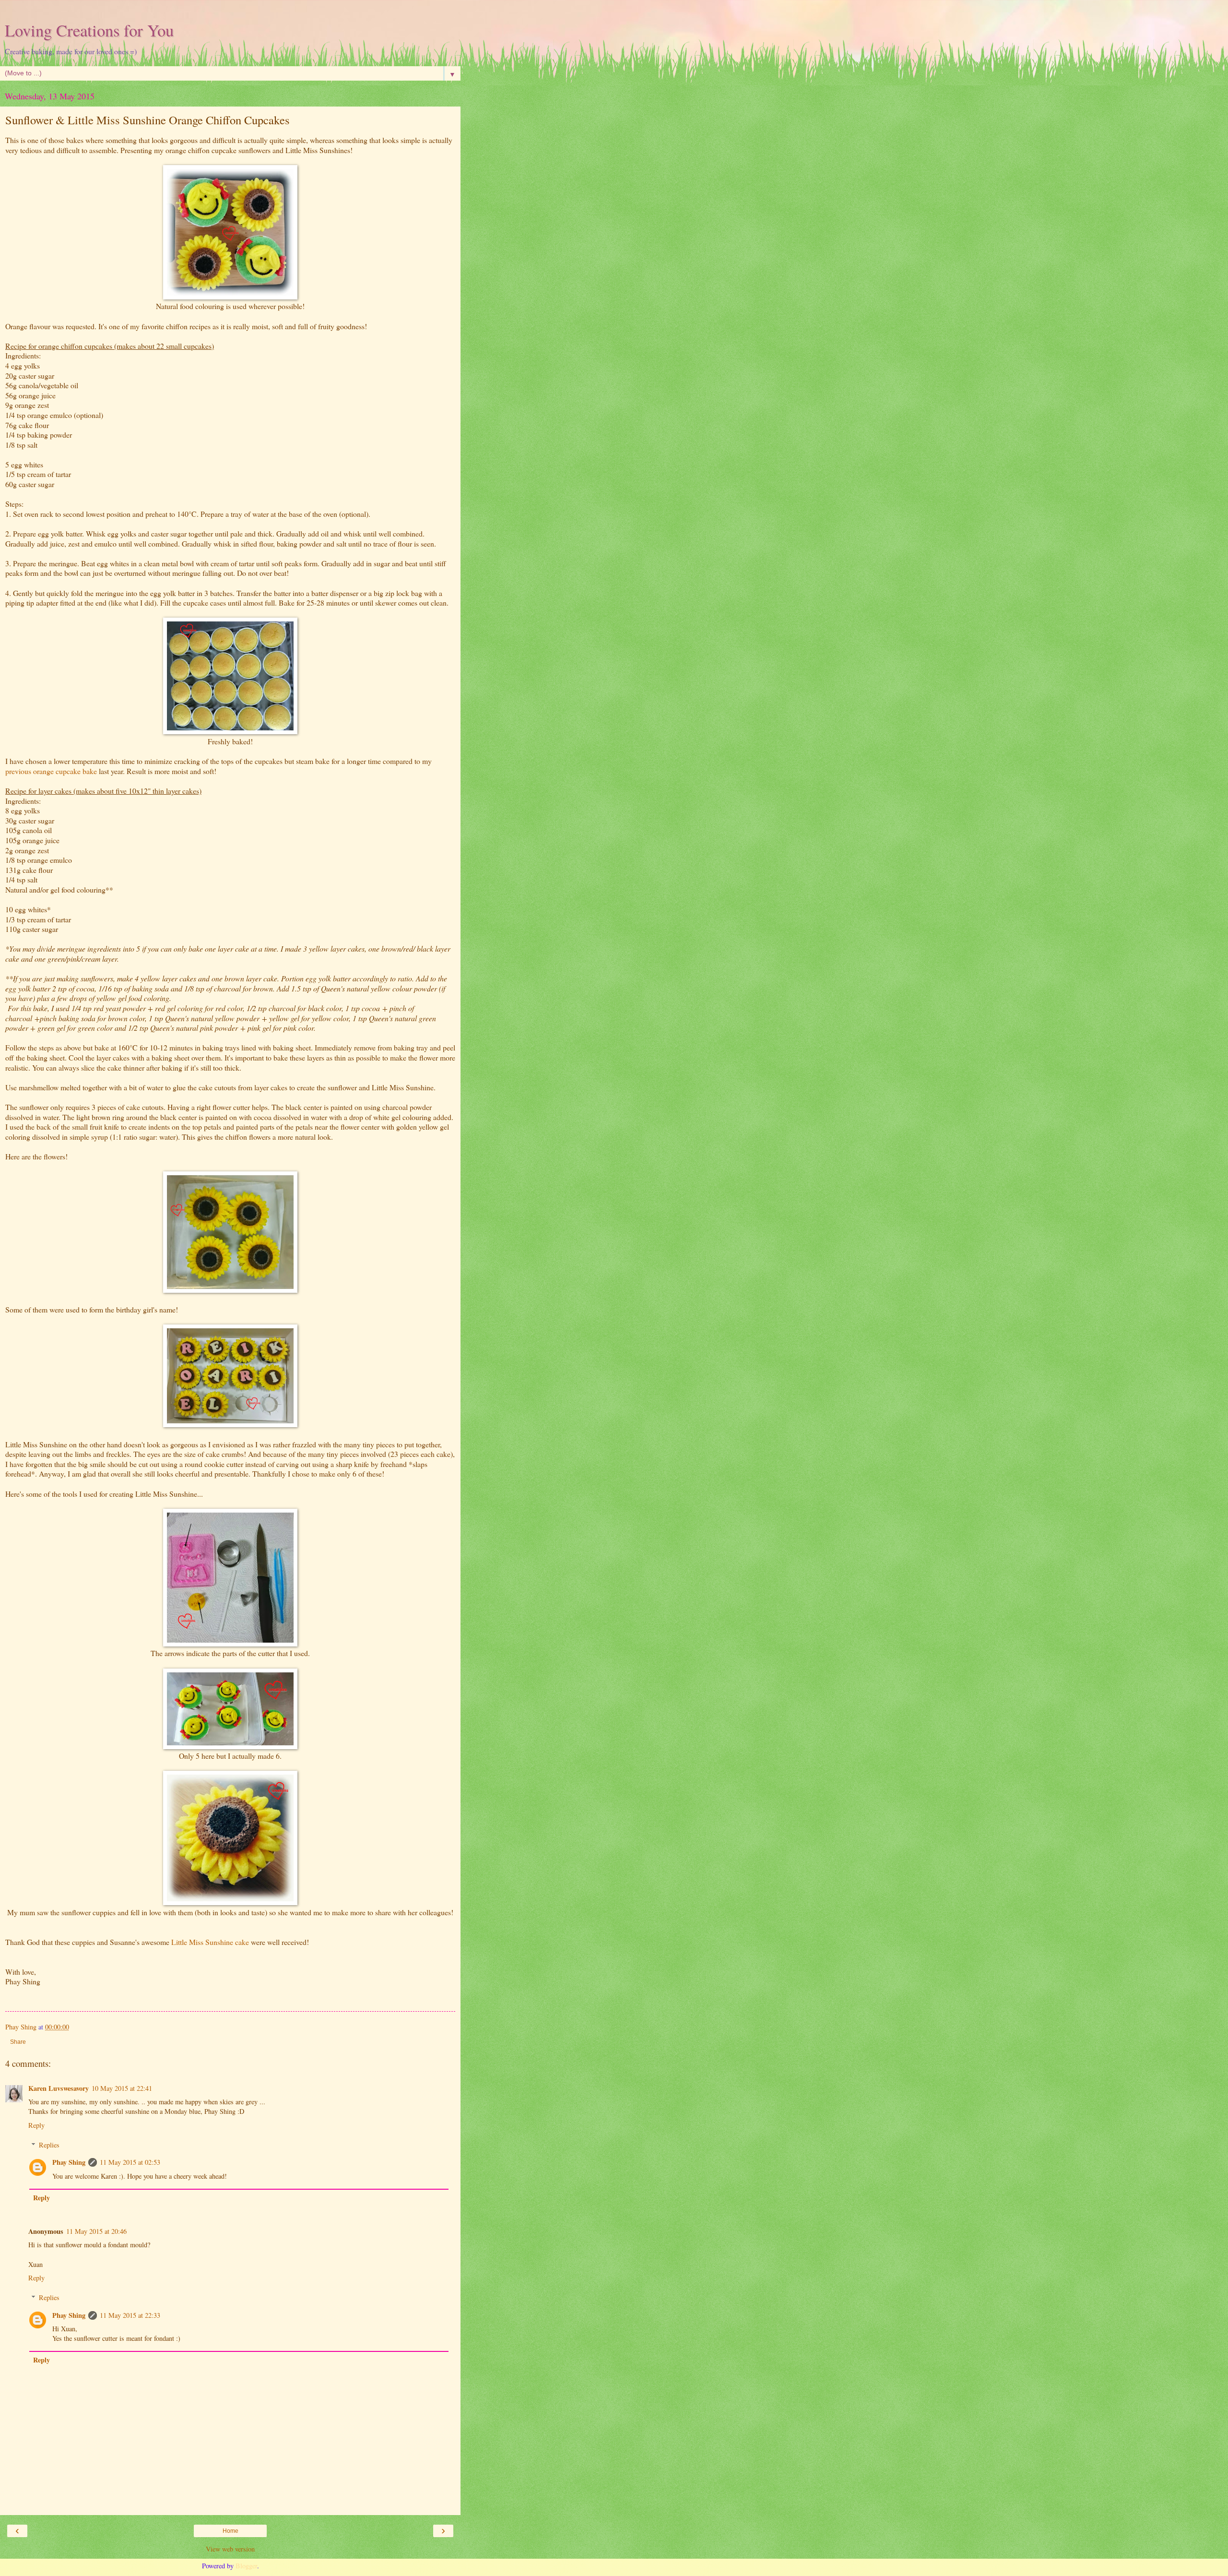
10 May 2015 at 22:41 (122, 2088)
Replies (49, 2145)
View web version (230, 2549)
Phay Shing (69, 2162)
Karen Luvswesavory (59, 2088)
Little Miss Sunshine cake (210, 1942)
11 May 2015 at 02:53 (130, 2162)
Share (18, 2042)
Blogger (246, 2566)
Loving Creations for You (89, 30)
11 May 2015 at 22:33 (130, 2315)
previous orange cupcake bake (52, 771)
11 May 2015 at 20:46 (96, 2231)
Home (230, 2531)
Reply (36, 2125)
